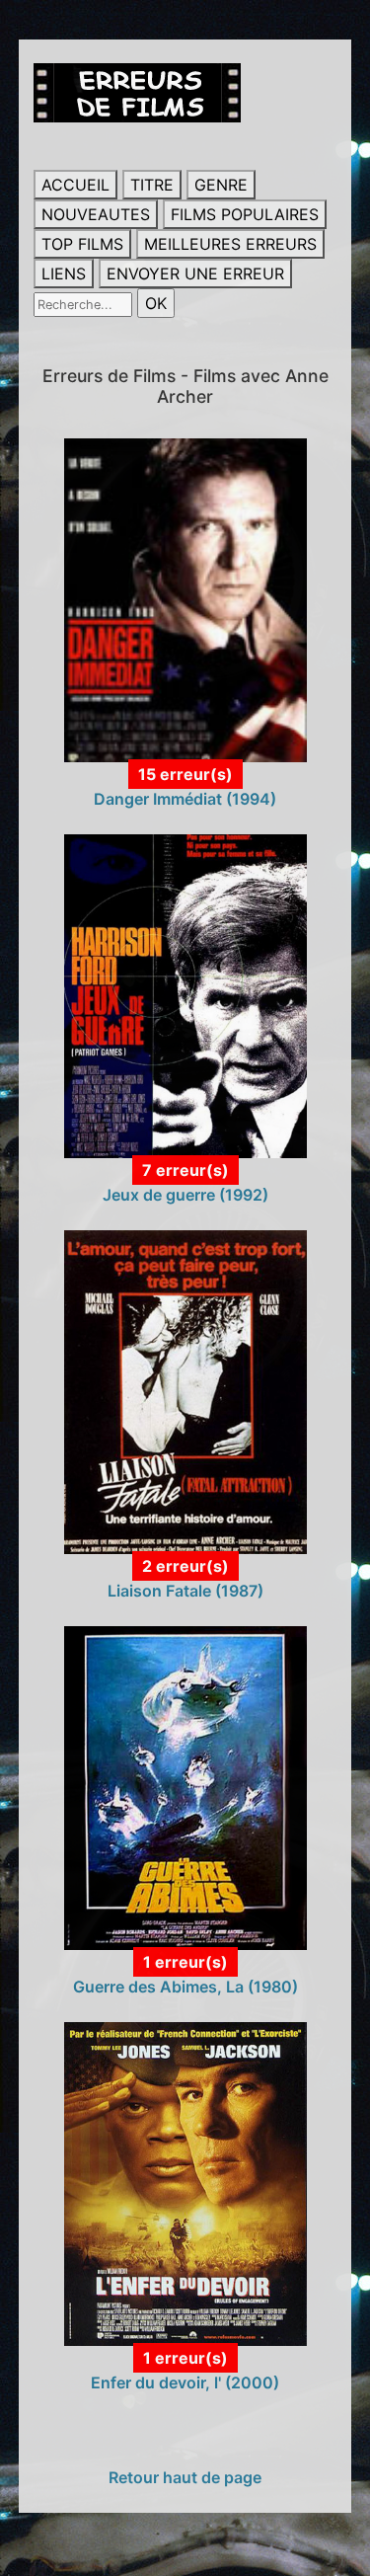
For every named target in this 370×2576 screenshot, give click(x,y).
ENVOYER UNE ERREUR (195, 273)
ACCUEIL (75, 185)
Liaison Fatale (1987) (185, 1591)
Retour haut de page (185, 2477)
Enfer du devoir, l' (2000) (185, 2382)
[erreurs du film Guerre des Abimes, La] (185, 1787)
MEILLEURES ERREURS (230, 244)
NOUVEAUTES (96, 214)
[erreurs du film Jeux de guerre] (185, 995)
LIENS (64, 273)
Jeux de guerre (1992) (185, 1195)
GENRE (221, 185)
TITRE (152, 185)
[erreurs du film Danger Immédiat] (185, 599)
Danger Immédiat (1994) (185, 799)
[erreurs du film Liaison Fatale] (185, 1391)
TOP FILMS (82, 244)
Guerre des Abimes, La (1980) (185, 1987)
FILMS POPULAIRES (245, 214)
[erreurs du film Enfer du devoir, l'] (185, 2183)
